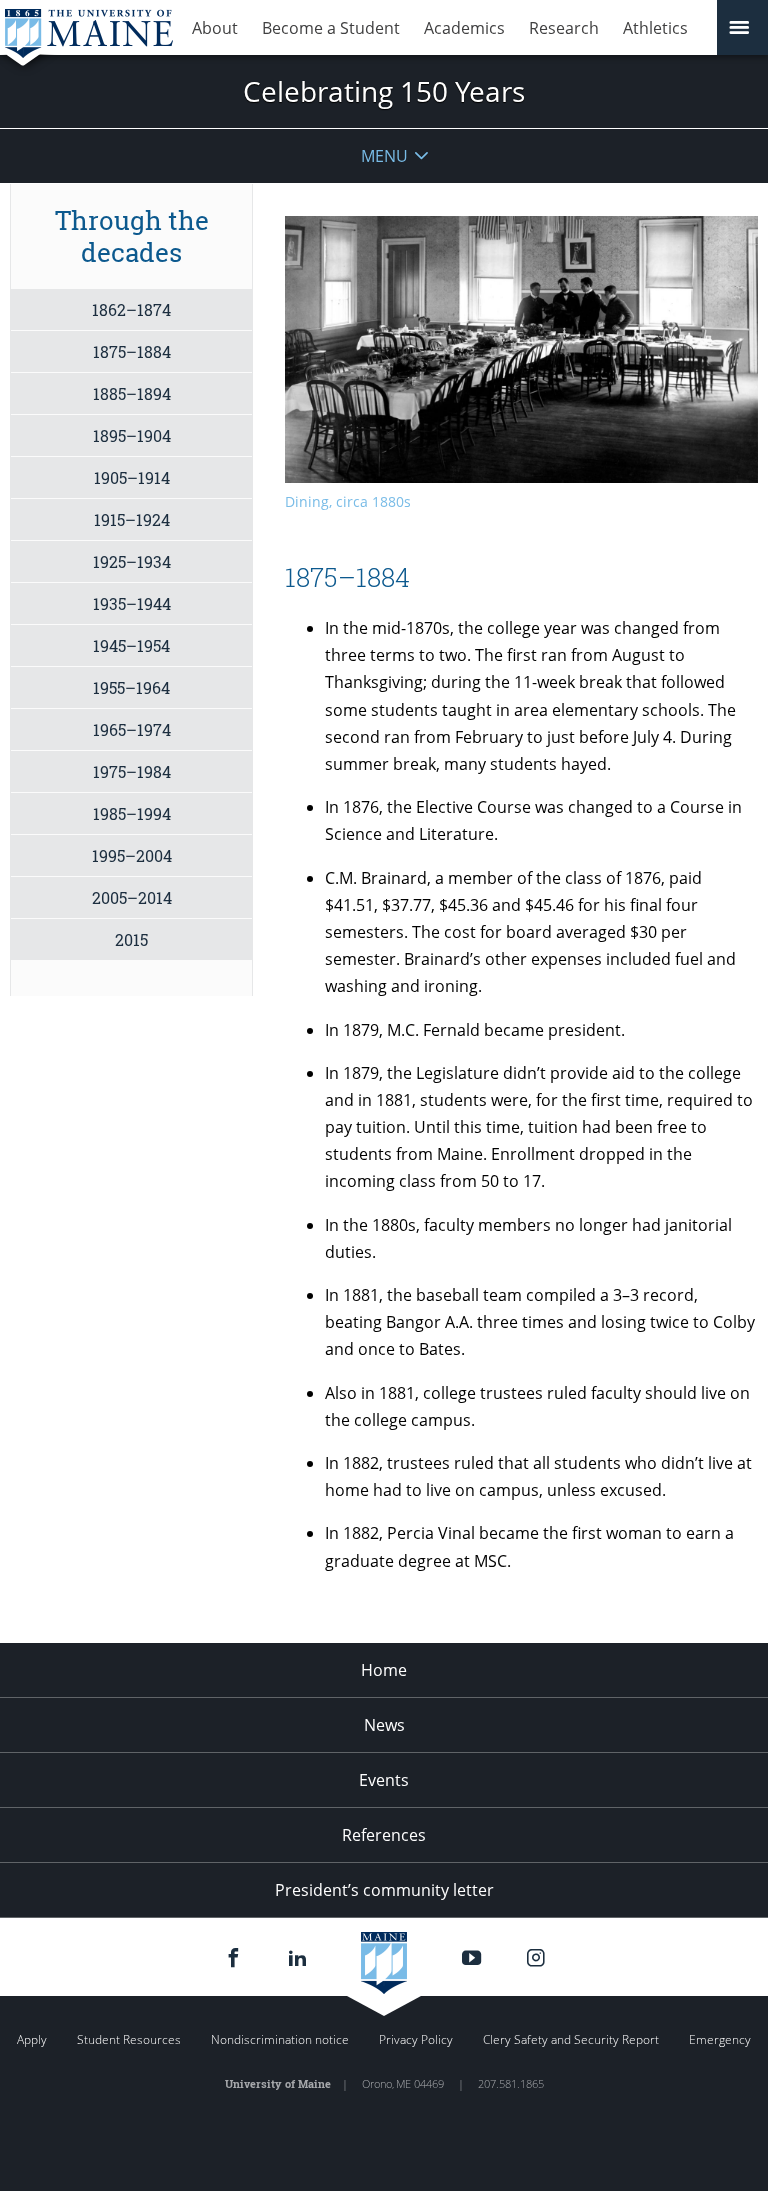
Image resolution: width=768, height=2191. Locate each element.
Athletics (655, 28)
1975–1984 (132, 771)
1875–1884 (132, 351)
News (384, 1725)
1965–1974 (132, 729)
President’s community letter (384, 1890)
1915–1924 (132, 519)
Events (384, 1780)
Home (384, 1670)
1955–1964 (131, 687)
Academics (464, 28)
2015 (131, 939)
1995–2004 (132, 855)
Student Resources (129, 2039)
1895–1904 (132, 435)
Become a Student (331, 28)
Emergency (720, 2039)
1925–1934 (132, 561)
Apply (32, 2039)
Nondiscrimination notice (280, 2039)
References (384, 1835)
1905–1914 (132, 477)
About (215, 28)
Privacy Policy (416, 2039)
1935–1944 (132, 603)
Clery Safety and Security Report (571, 2039)
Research (564, 28)
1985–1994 (132, 813)
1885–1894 (132, 393)
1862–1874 (131, 309)
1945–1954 (131, 645)
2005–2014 (132, 897)
